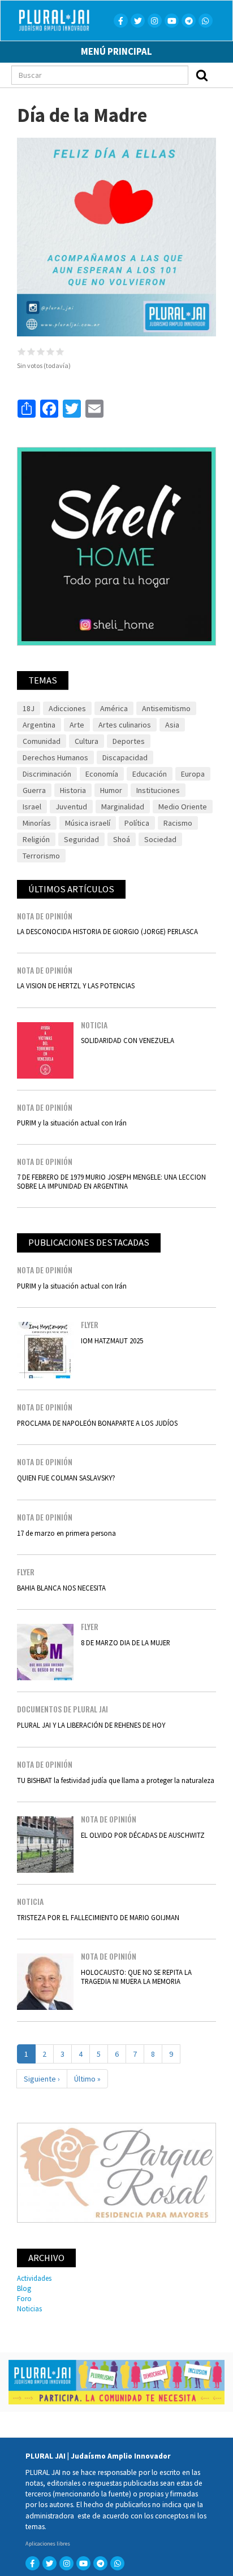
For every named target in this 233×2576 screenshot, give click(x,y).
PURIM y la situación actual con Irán (72, 1123)
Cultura (87, 741)
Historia (73, 790)
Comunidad (42, 741)
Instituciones (158, 790)
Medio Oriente (183, 807)
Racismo (178, 823)
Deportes (129, 741)
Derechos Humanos (55, 757)
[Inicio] (67, 20)
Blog (24, 2288)
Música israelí (88, 823)
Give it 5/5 (60, 351)
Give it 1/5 (22, 351)
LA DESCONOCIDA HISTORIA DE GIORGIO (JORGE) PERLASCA (107, 931)
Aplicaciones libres (48, 2544)
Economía (102, 774)
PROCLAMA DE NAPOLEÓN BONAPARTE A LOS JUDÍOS (97, 1423)
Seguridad (81, 839)
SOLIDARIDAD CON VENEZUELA (128, 1040)
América (114, 708)
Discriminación (47, 774)
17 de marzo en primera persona (66, 1533)
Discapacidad (125, 757)
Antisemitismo (166, 708)
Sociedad (160, 839)
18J (29, 708)
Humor (111, 790)
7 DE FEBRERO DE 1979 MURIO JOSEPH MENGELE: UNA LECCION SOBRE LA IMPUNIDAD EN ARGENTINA (111, 1181)
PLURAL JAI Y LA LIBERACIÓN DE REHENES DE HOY (91, 1725)
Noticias (29, 2308)
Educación (150, 774)
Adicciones (67, 708)
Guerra (34, 790)
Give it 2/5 (31, 351)
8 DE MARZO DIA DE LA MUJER (126, 1642)
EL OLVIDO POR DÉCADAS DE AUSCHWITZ (143, 1835)
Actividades (34, 2278)
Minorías (37, 823)
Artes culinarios (125, 725)
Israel (32, 807)
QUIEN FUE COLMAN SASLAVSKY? (66, 1478)
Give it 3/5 (41, 351)
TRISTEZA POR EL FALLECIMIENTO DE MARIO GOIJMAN (98, 1917)
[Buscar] (202, 75)
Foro (24, 2298)
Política (137, 823)
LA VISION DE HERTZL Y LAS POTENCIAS (76, 985)
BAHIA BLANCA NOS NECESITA (61, 1588)
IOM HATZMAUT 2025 (112, 1340)
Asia (172, 725)
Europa (193, 774)
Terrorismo (41, 856)
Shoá (122, 839)
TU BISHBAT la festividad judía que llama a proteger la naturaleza (116, 1780)
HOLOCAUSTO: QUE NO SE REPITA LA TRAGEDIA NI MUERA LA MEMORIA (136, 1976)
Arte (77, 725)
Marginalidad (123, 807)
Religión (36, 839)
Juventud (71, 807)
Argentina (39, 725)
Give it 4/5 (51, 351)
